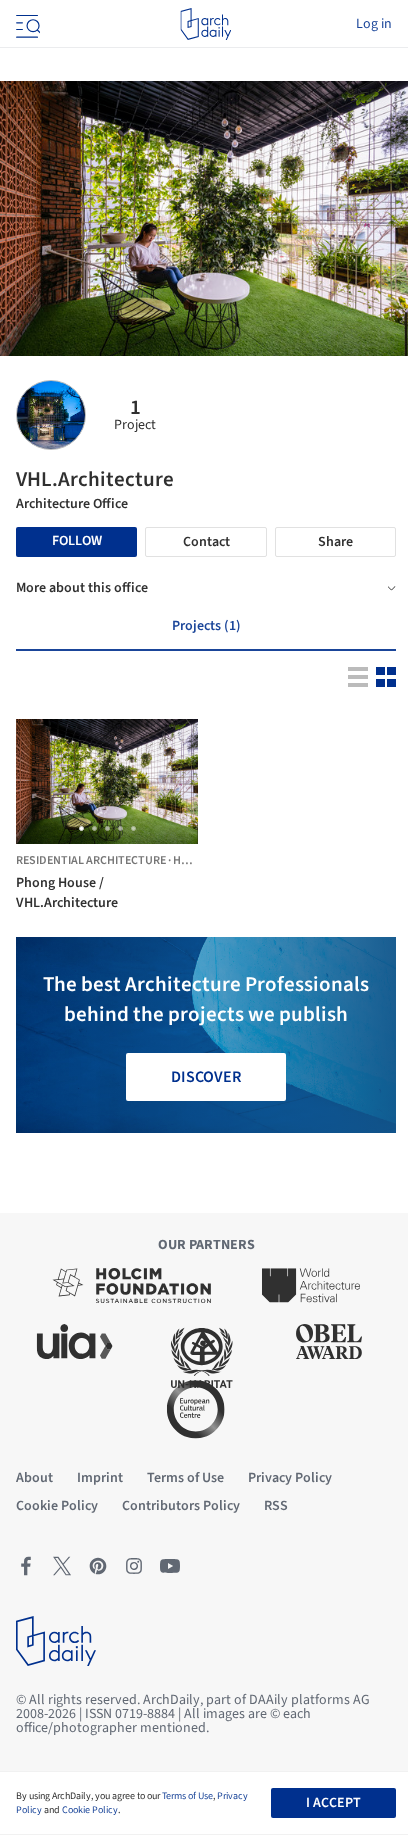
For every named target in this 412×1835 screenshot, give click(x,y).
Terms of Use (187, 1796)
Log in (374, 24)
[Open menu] (26, 24)
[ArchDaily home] (205, 24)
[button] (81, 828)
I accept (333, 1803)
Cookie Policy (90, 1810)
